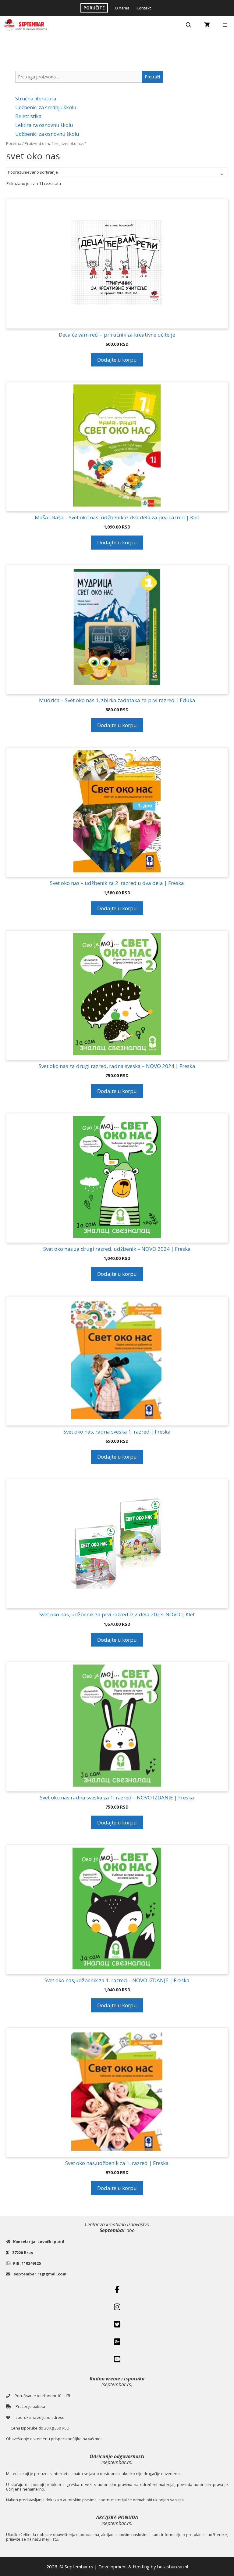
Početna (14, 143)
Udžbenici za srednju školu (46, 107)
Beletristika (28, 116)
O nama (122, 8)
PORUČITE (94, 8)
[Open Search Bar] (189, 25)
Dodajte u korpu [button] (117, 360)
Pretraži (152, 77)
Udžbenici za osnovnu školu (47, 134)
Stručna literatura (36, 99)
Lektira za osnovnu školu (44, 125)
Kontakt (144, 8)
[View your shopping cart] (207, 25)
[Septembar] (26, 25)
